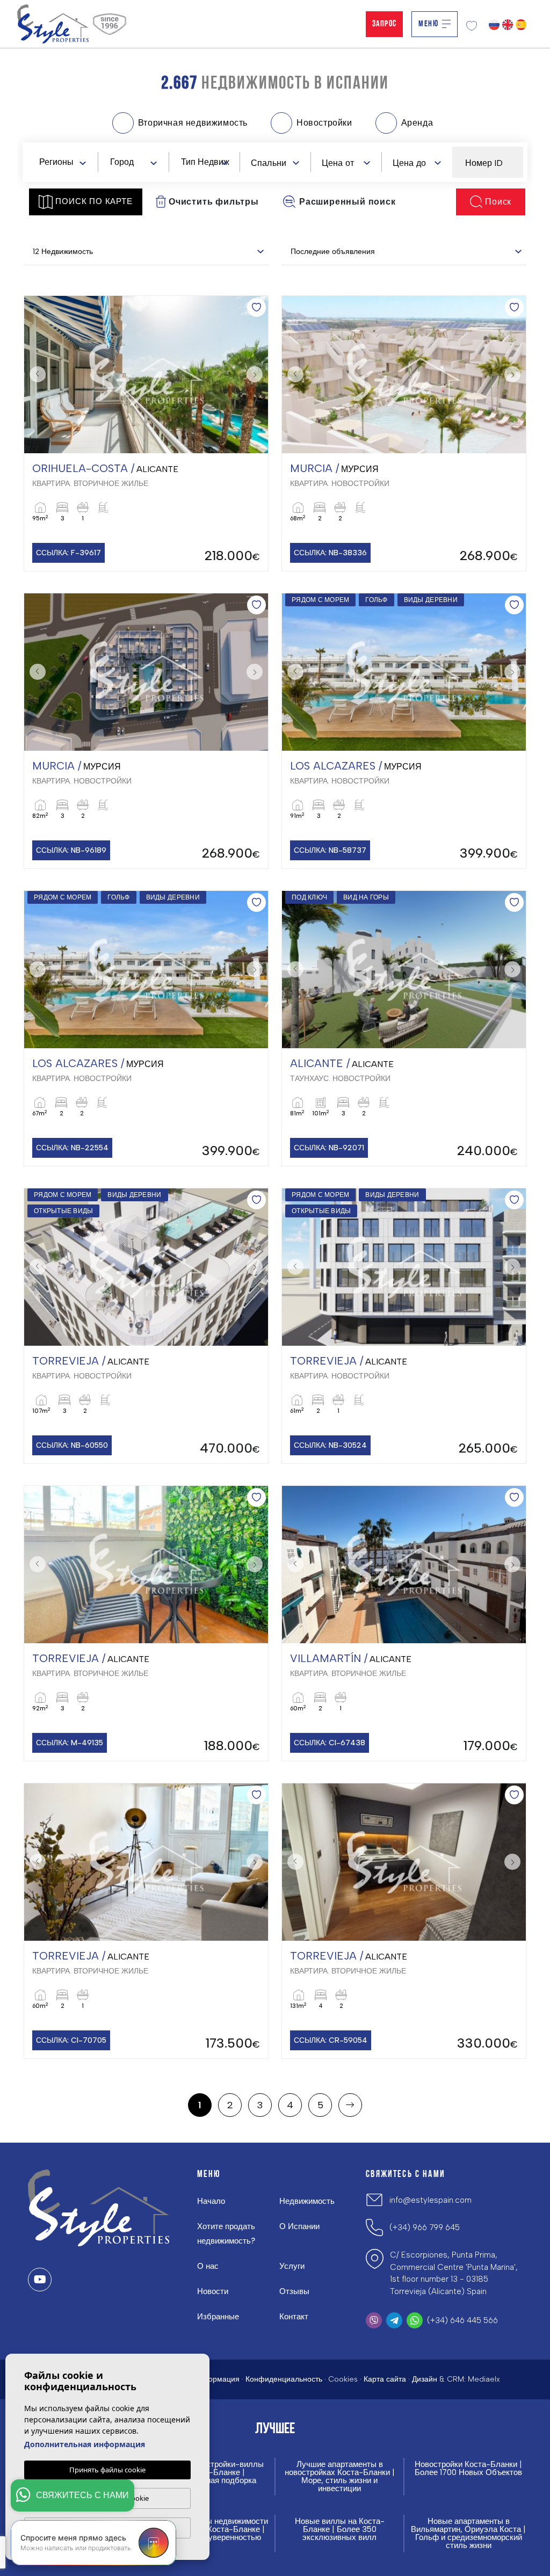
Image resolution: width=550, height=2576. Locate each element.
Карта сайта (385, 2379)
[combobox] (62, 162)
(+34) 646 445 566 (462, 2320)
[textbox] (65, 162)
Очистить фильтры (214, 202)
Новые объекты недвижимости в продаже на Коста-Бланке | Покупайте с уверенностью (211, 2530)
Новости (213, 2291)
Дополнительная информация (85, 2444)
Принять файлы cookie (107, 2470)
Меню (428, 24)
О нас (208, 2266)
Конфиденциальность (284, 2379)
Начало (211, 2201)
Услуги (292, 2266)
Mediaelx (484, 2379)
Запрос (384, 24)
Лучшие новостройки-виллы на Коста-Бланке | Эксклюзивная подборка (211, 2473)
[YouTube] (40, 2280)
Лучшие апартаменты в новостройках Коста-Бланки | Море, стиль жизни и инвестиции (340, 2477)
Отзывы (294, 2291)
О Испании (299, 2226)
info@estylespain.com (430, 2200)
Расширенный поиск (348, 202)
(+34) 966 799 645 (425, 2227)
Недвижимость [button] (307, 2201)
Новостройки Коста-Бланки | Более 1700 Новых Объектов (468, 2469)
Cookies (343, 2379)
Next (257, 375)
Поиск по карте (94, 201)
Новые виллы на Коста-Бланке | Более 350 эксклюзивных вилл (340, 2530)
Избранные (218, 2317)
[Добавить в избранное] (256, 307)
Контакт (294, 2317)
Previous (35, 375)
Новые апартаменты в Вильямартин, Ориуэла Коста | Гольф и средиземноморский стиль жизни (468, 2534)
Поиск (498, 202)
